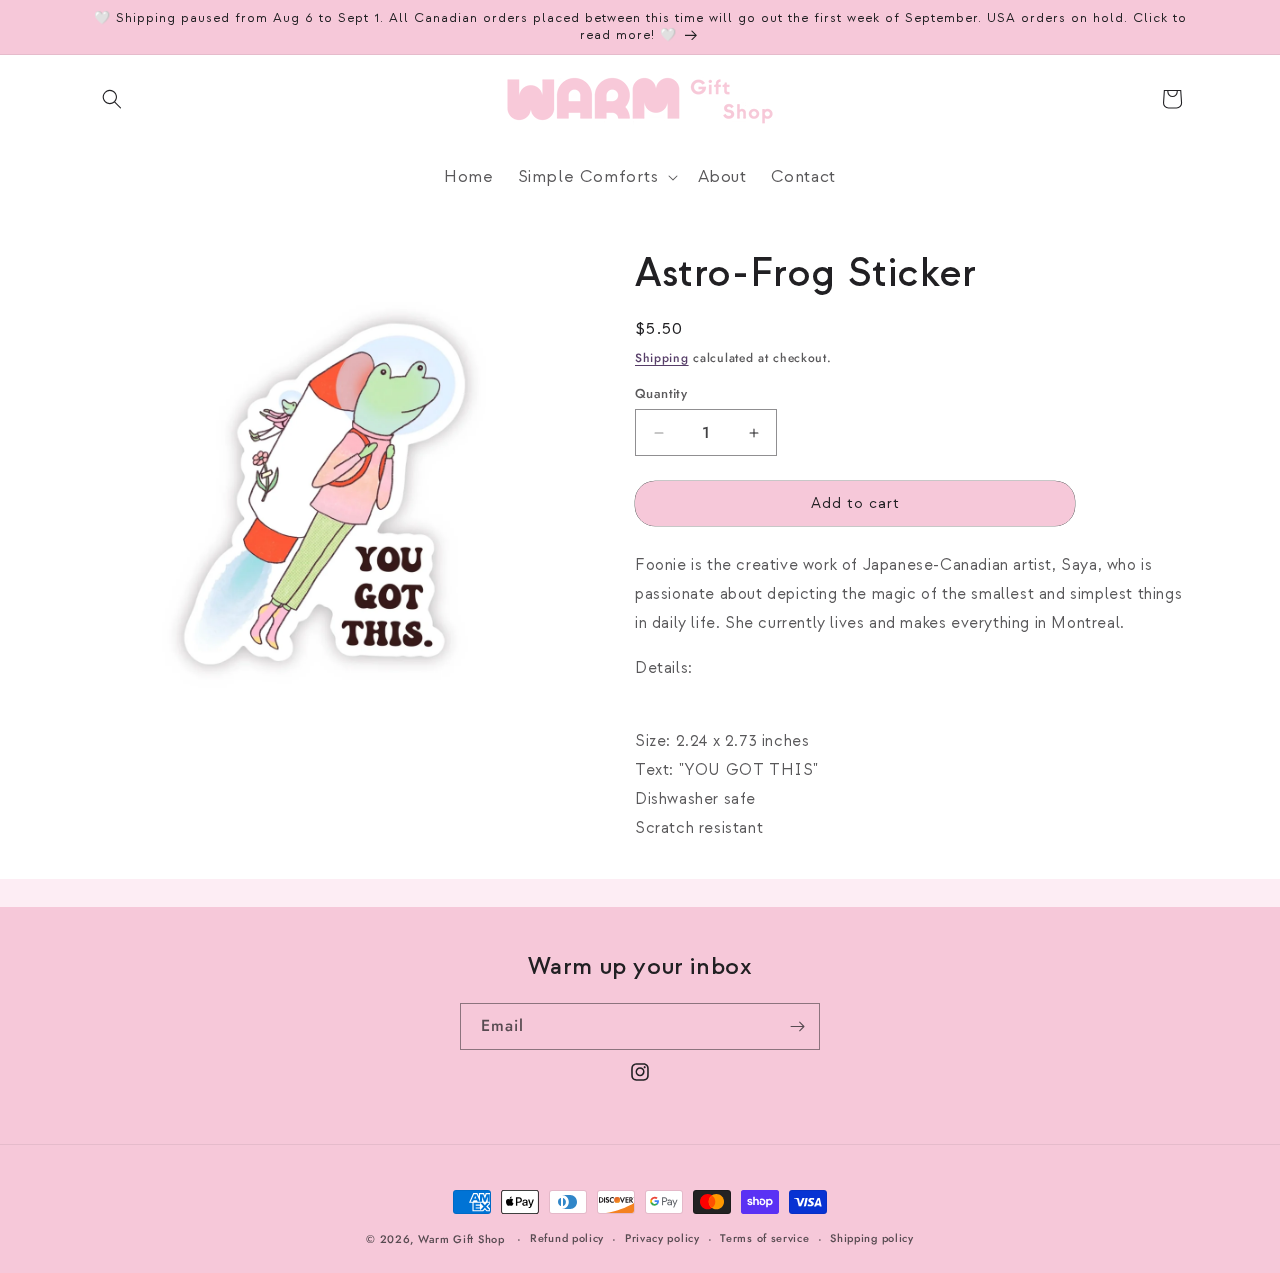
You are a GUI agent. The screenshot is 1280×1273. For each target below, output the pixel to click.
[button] (112, 99)
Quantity (661, 393)
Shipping (662, 358)
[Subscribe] (797, 1026)
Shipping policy (872, 1238)
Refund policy (567, 1238)
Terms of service (764, 1238)
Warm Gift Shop (461, 1239)
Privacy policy (662, 1238)
